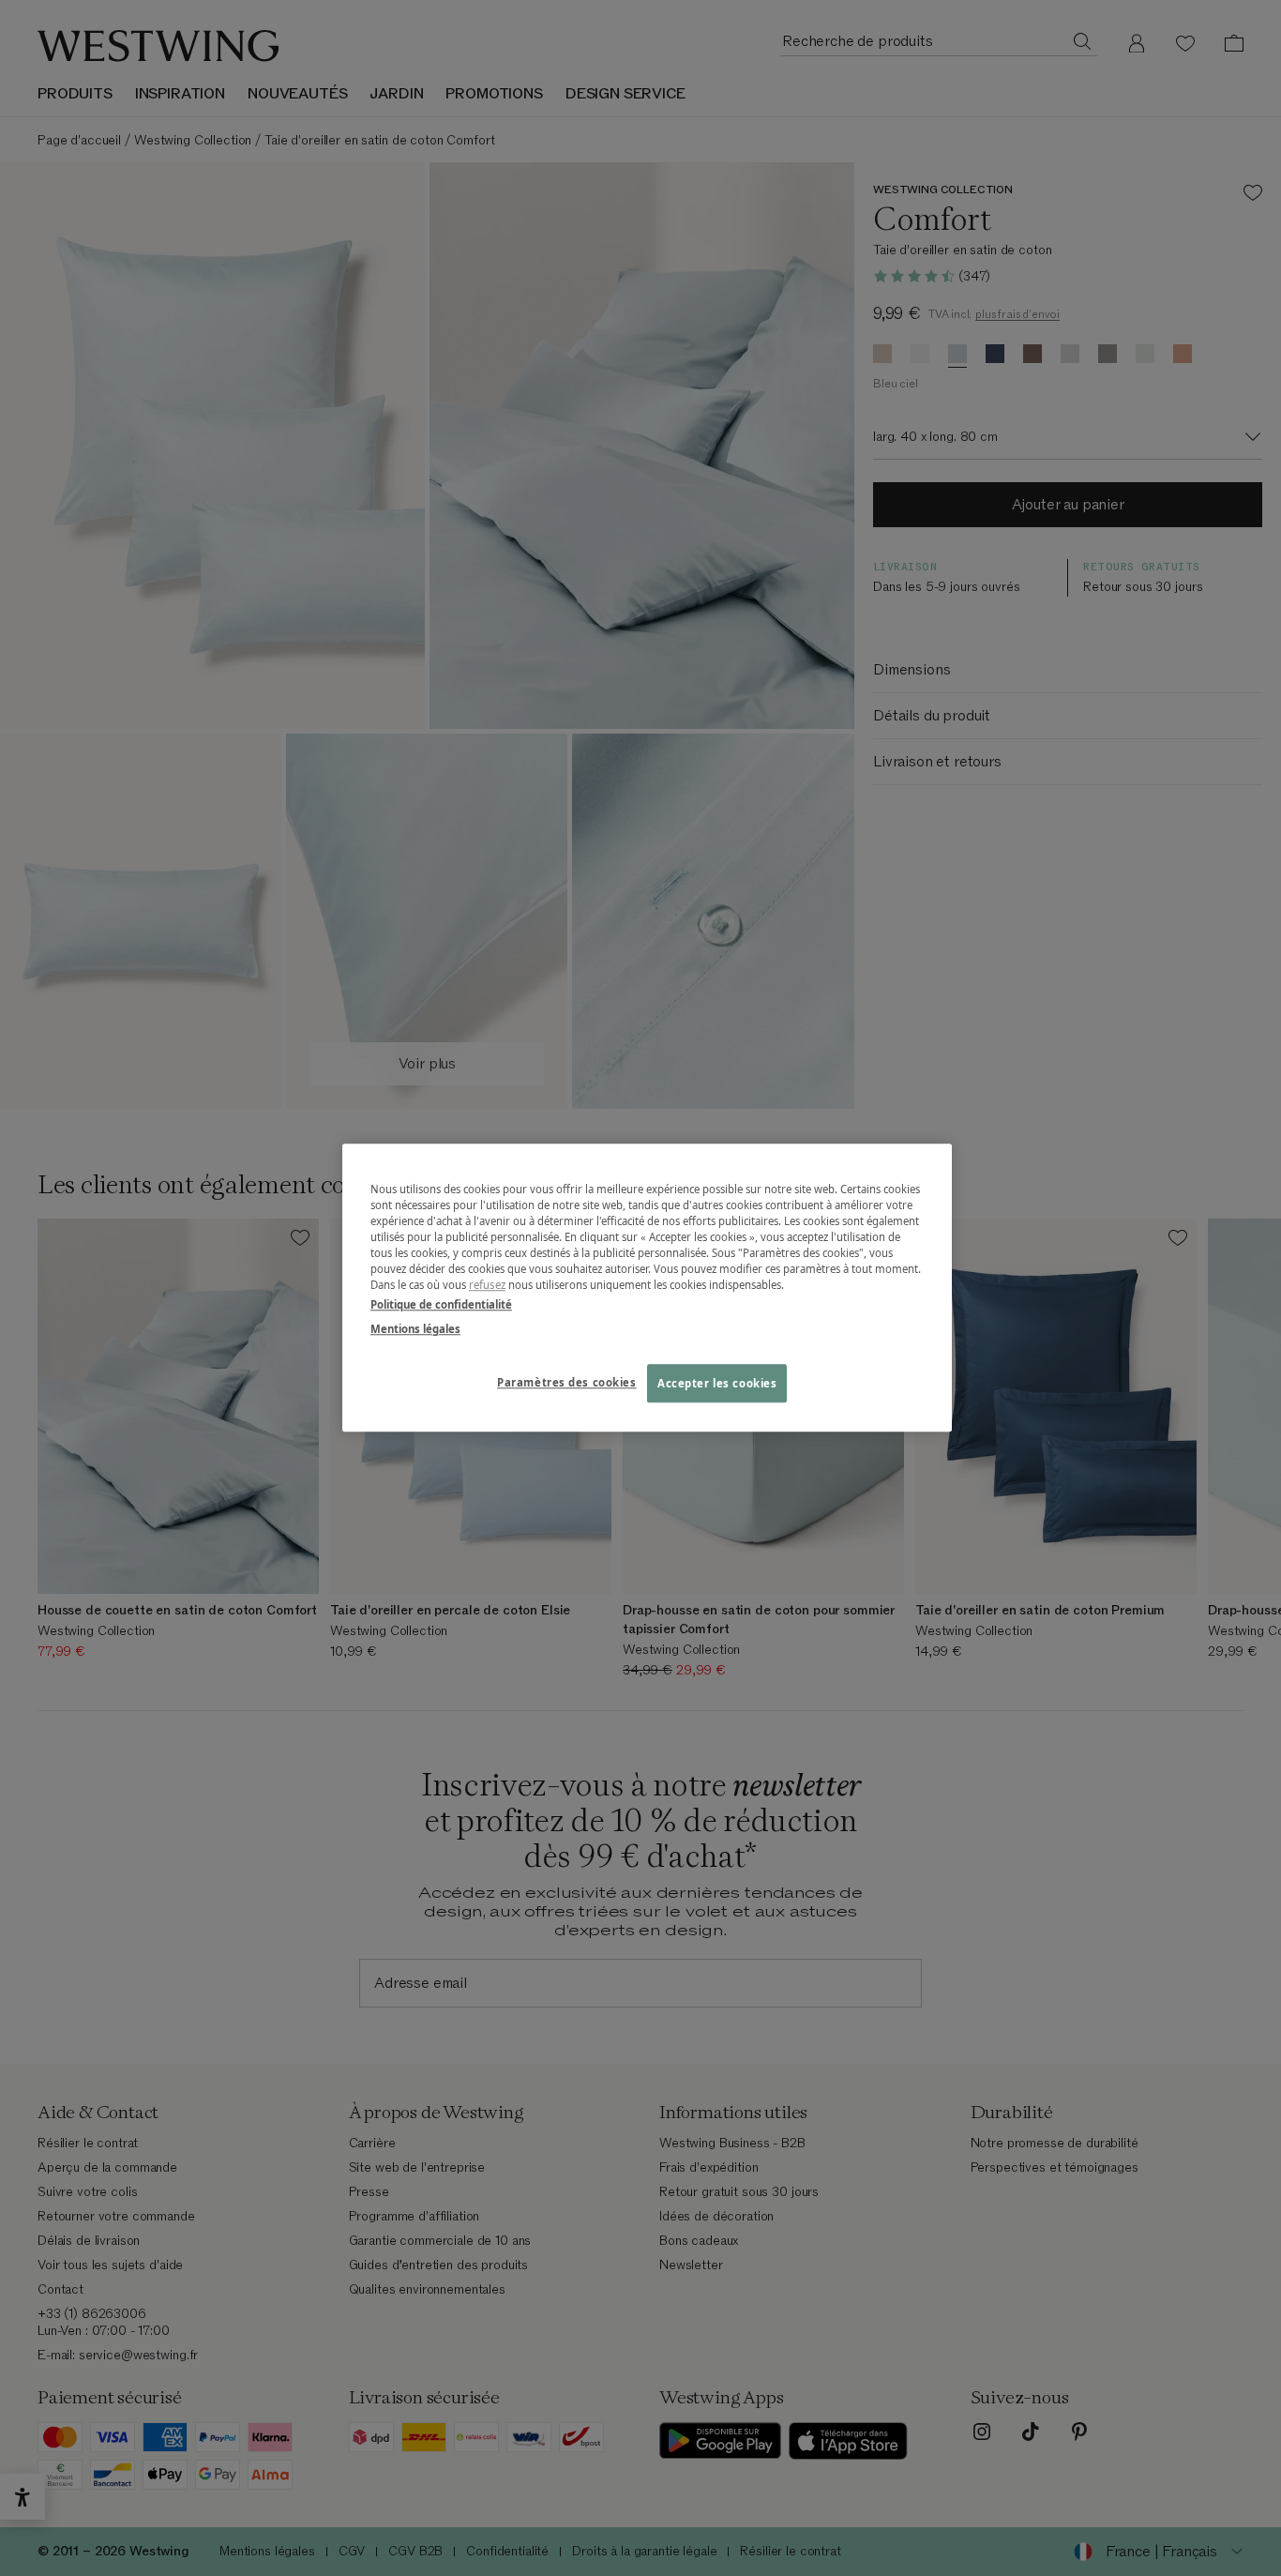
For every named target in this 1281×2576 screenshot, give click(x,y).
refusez (487, 1286)
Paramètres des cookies (567, 1382)
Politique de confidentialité (441, 1305)
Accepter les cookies (717, 1383)
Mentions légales (415, 1329)
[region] (647, 1288)
